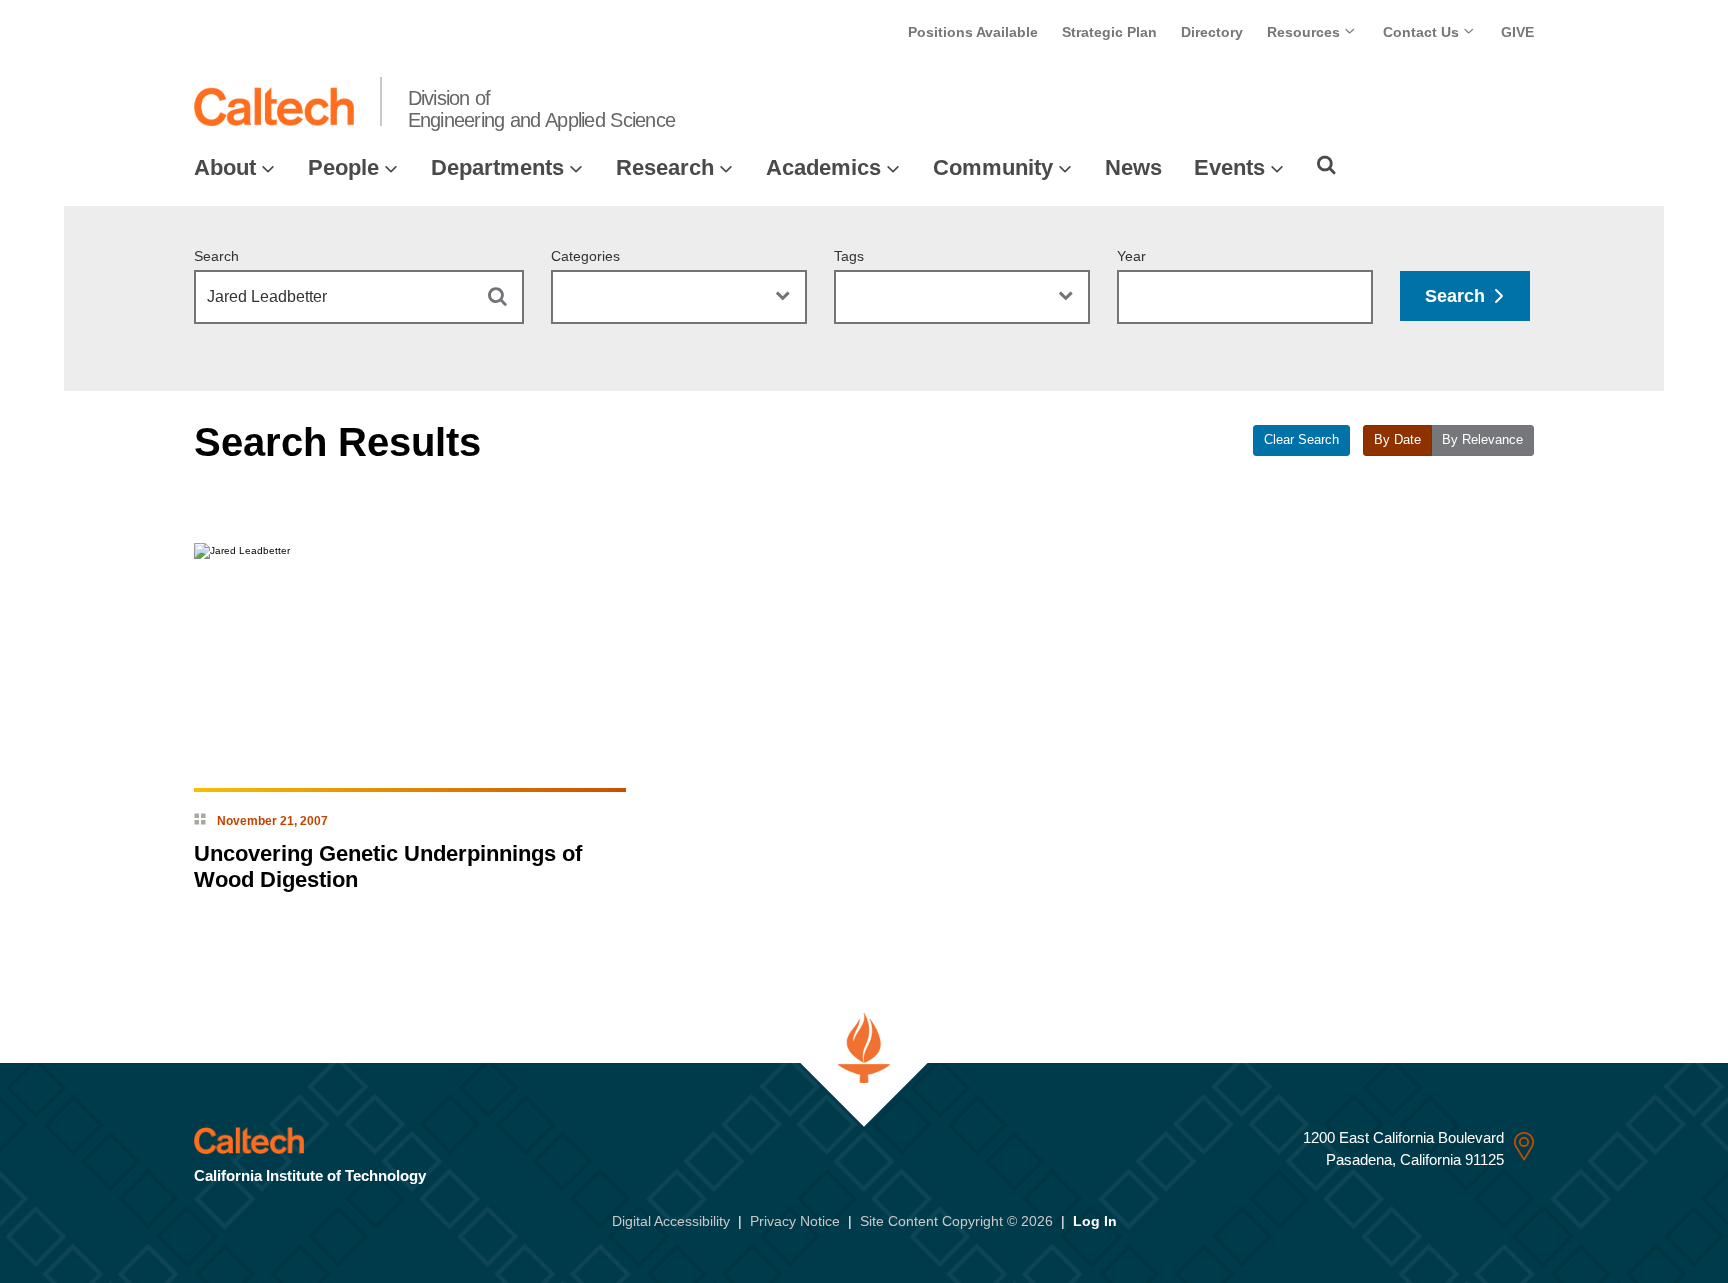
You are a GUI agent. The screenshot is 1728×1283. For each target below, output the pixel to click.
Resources (1305, 32)
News (1133, 167)
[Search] (1326, 165)
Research (665, 167)
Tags (849, 256)
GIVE (1517, 32)
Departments (497, 167)
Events (1229, 167)
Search (216, 256)
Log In (1095, 1221)
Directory (1212, 32)
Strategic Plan (1109, 32)
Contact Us (1423, 32)
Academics (823, 167)
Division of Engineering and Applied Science (542, 109)
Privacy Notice (795, 1221)
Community (993, 167)
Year (1131, 256)
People (343, 167)
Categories (585, 256)
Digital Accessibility (671, 1221)
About (225, 167)
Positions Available (973, 32)
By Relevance (1482, 440)
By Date (1397, 440)
